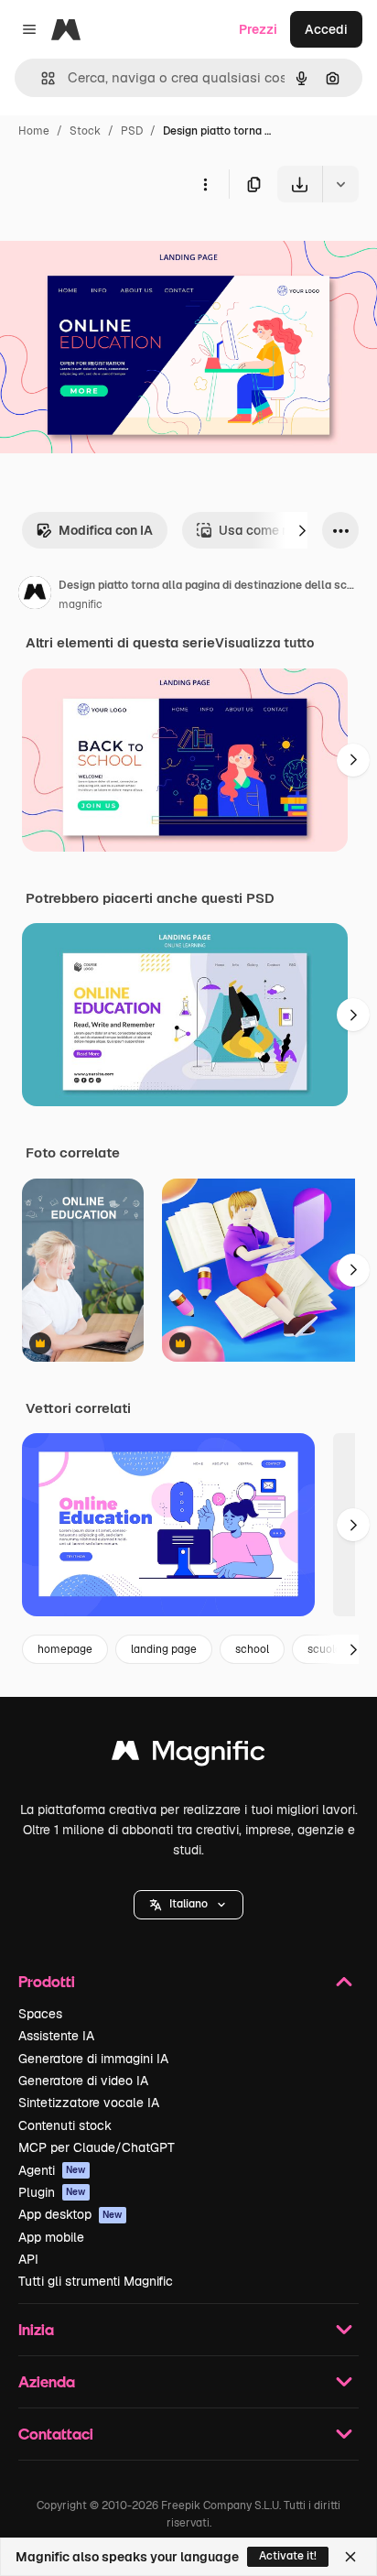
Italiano (188, 1904)
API (28, 2259)
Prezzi (258, 29)
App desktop (70, 2214)
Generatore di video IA (83, 2081)
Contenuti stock (65, 2125)
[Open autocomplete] (41, 78)
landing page (164, 1649)
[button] (188, 1905)
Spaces (40, 2014)
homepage (65, 1649)
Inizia (36, 2329)
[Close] (350, 2557)
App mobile (51, 2237)
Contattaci (56, 2434)
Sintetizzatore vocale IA (89, 2103)
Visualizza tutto (264, 643)
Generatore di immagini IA (93, 2059)
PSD (132, 131)
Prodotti (47, 1981)
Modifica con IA (106, 530)
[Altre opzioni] (205, 184)
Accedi (326, 29)
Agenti (52, 2170)
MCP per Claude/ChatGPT (97, 2147)
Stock (85, 131)
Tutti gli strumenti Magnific (96, 2281)
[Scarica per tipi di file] (340, 184)
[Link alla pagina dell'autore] (35, 595)
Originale (121, 245)
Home (34, 131)
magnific (81, 604)
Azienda (47, 2381)
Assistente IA (56, 2036)
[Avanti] (302, 530)
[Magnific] (188, 1755)
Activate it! (288, 2556)
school (252, 1649)
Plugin (52, 2192)
